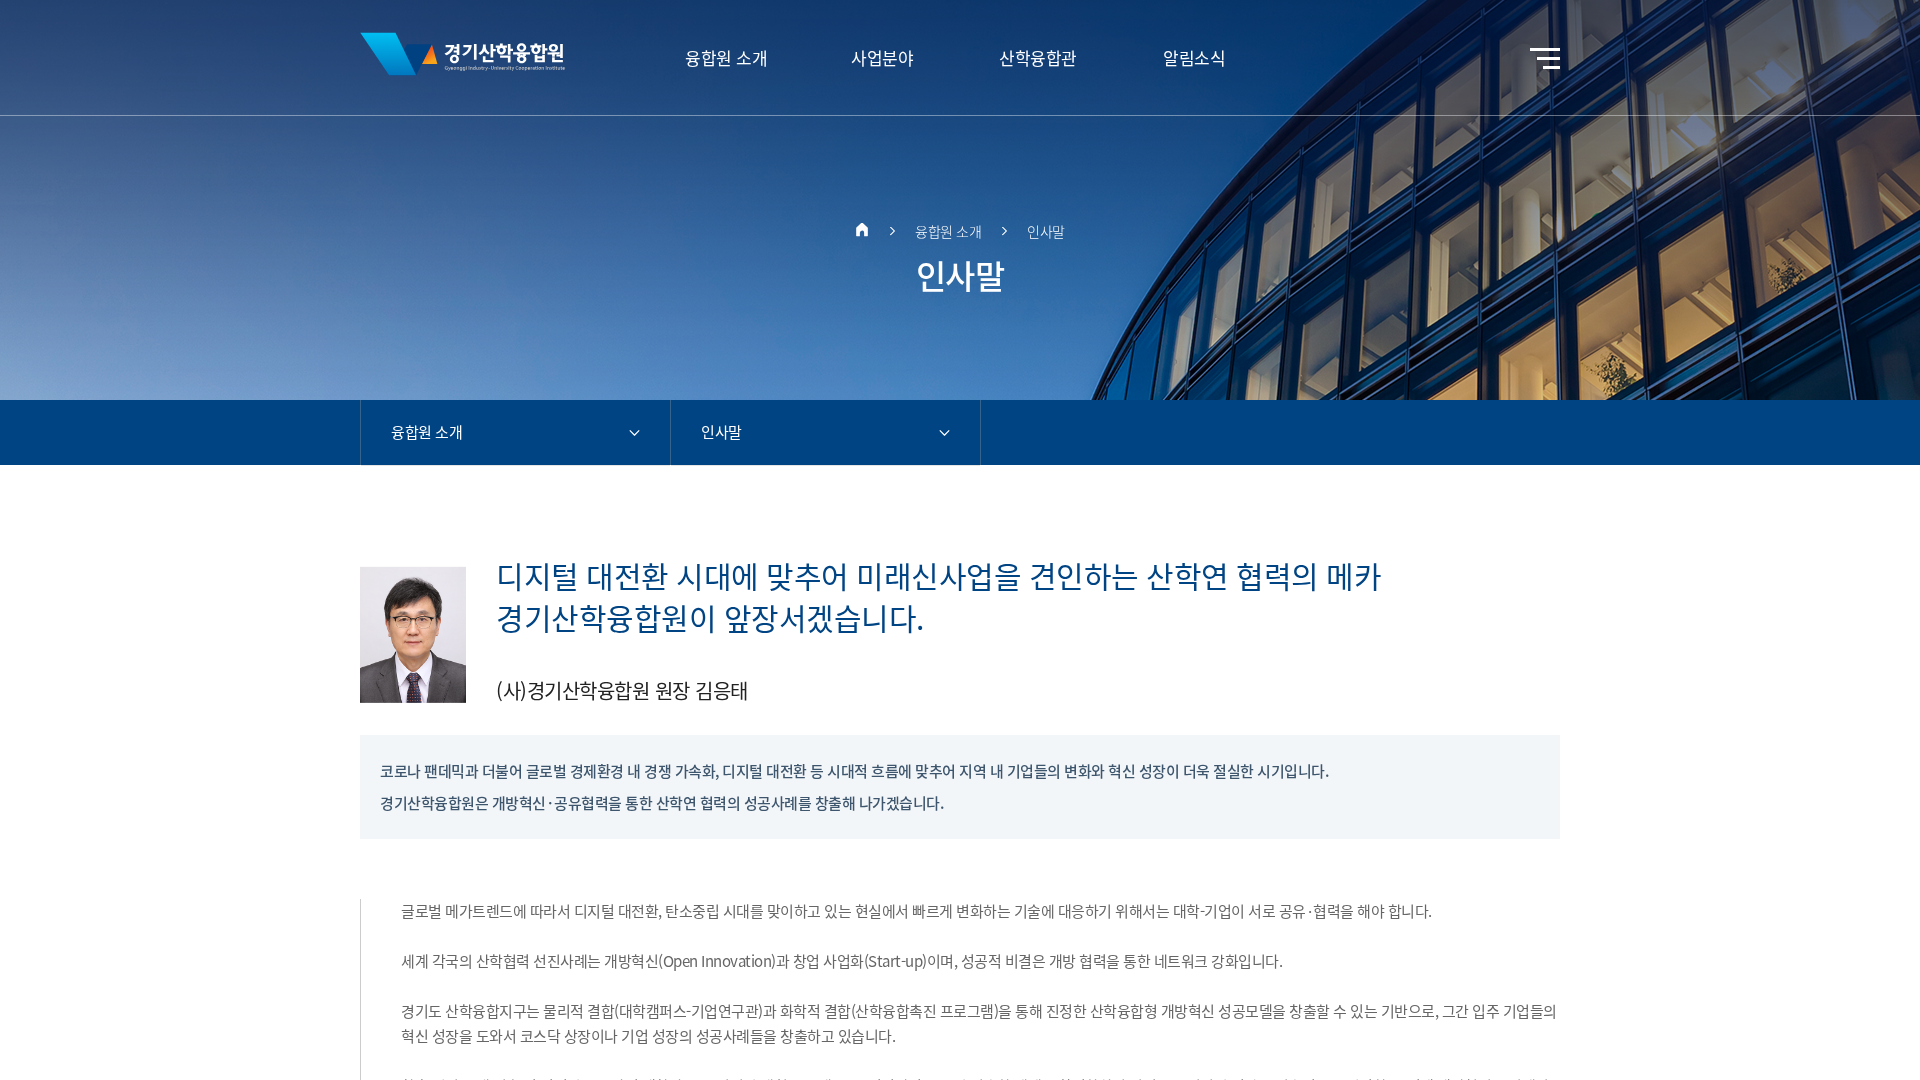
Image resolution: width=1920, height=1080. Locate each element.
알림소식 (1194, 57)
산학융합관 (1038, 57)
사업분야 (882, 57)
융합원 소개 (726, 57)
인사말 (721, 432)
